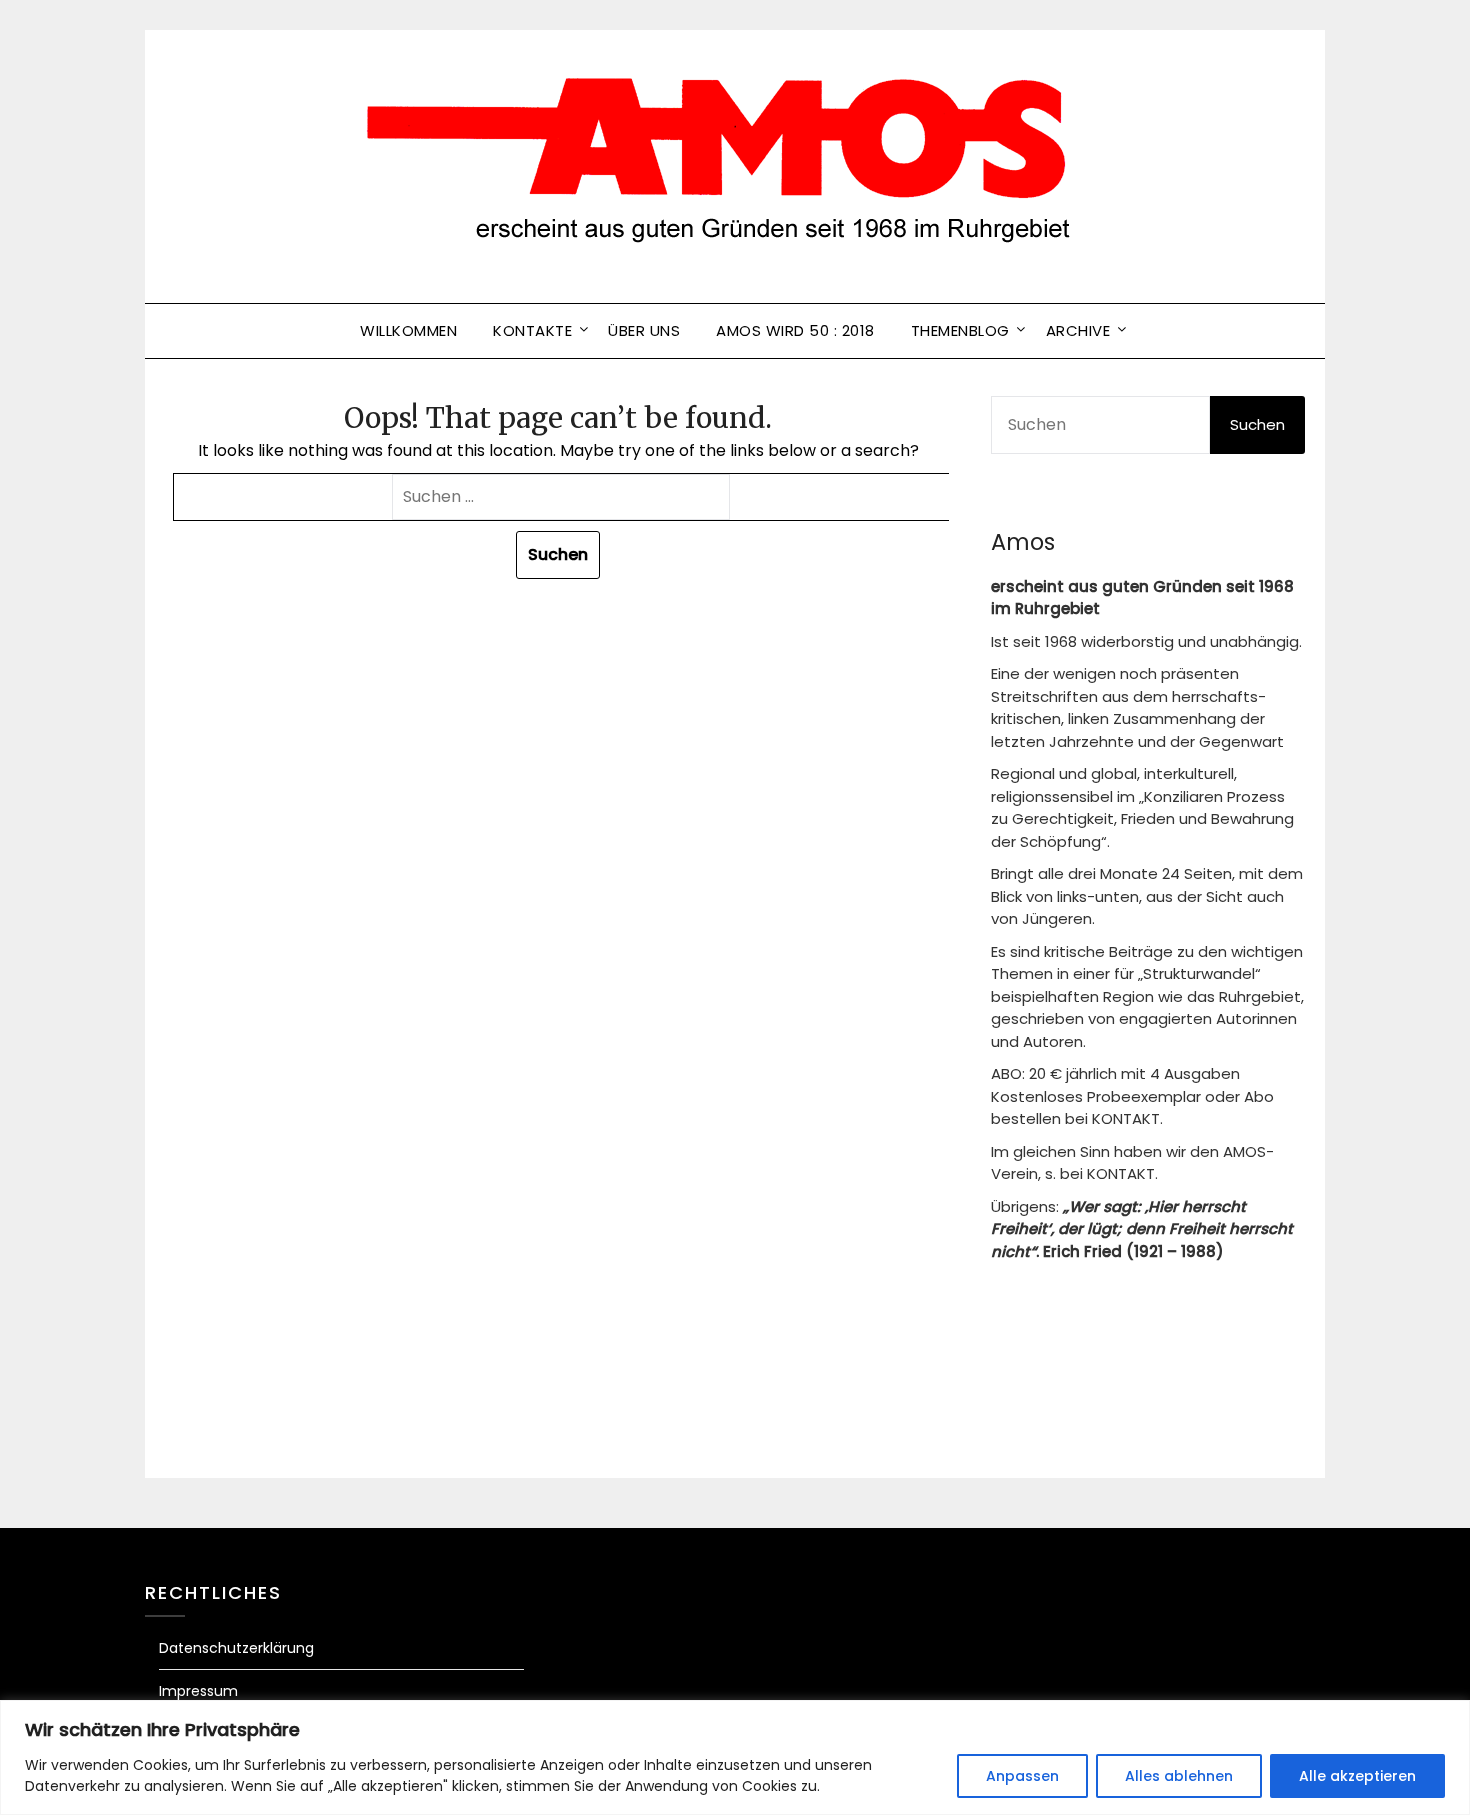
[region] (735, 1757)
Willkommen (408, 330)
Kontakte (532, 330)
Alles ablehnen (1179, 1776)
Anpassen (1022, 1776)
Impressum (198, 1691)
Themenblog (960, 330)
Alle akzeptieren (1357, 1776)
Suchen (1257, 424)
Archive (1078, 330)
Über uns (644, 330)
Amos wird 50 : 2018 (795, 330)
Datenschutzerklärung (236, 1648)
